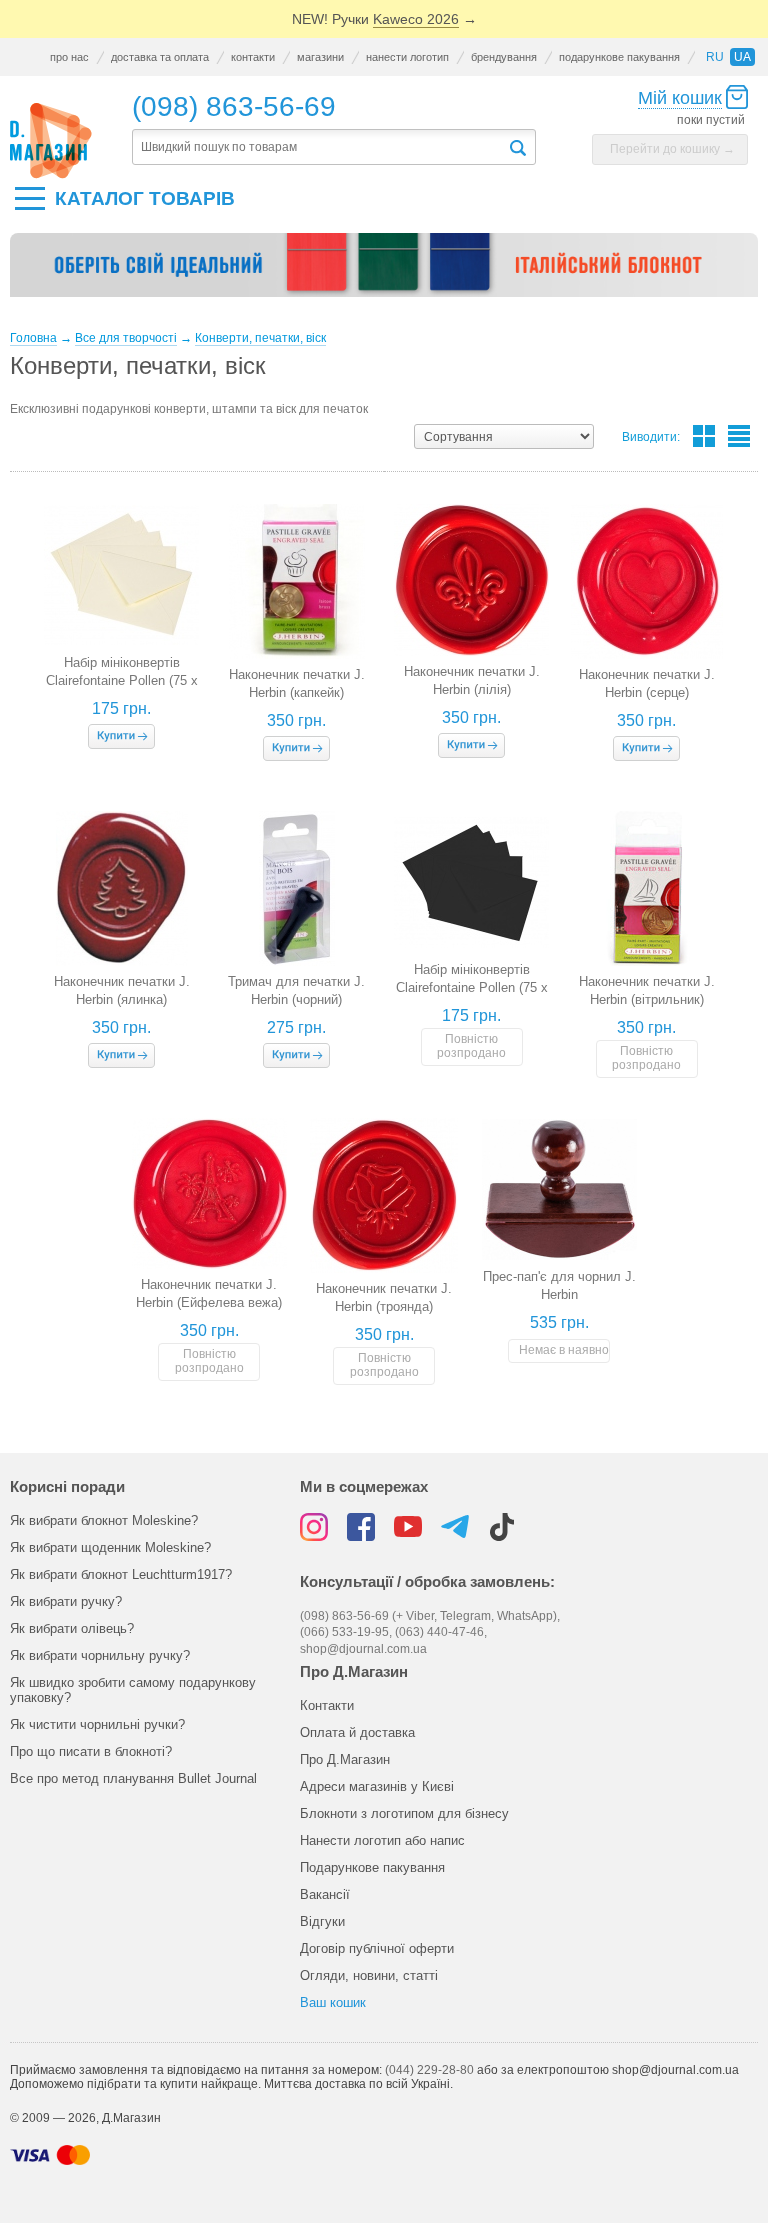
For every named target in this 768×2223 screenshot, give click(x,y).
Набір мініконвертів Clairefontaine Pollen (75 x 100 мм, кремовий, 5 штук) (122, 680)
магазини (320, 57)
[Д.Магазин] (51, 141)
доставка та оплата (160, 57)
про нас (69, 57)
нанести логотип (407, 57)
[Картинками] (704, 436)
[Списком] (739, 436)
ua (742, 57)
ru (715, 57)
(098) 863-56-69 (234, 106)
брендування (504, 57)
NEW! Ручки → (384, 19)
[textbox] (319, 147)
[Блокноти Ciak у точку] (384, 273)
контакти (253, 57)
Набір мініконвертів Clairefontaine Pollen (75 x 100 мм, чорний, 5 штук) (472, 987)
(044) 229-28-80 (429, 2070)
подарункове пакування (619, 57)
